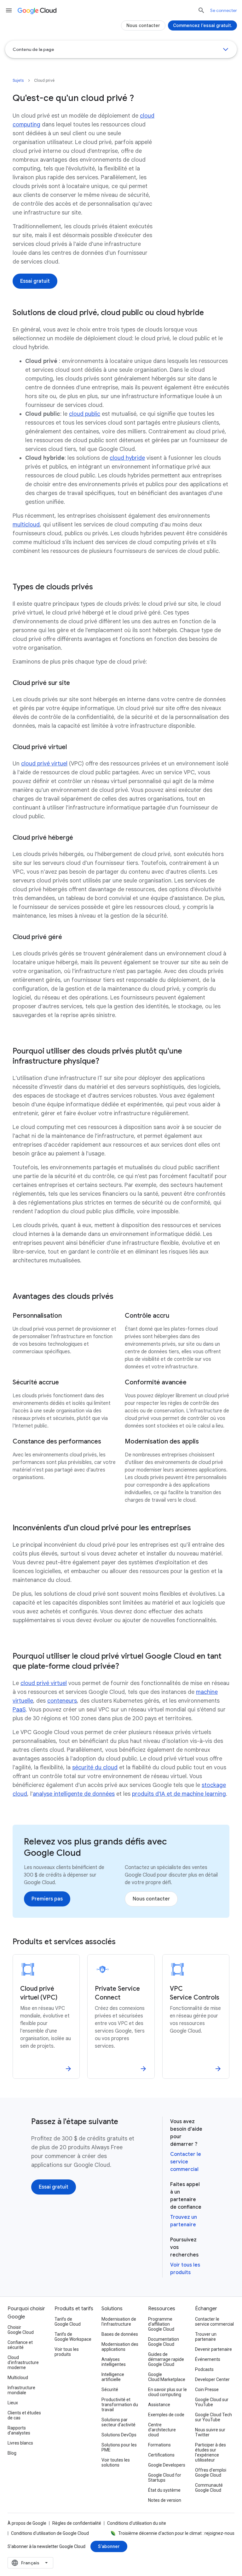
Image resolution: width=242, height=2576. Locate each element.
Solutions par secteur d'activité (118, 2422)
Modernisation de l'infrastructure (119, 2322)
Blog (12, 2453)
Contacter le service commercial (186, 2162)
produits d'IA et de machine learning (179, 1794)
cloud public (85, 414)
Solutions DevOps (119, 2435)
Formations (159, 2445)
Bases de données (120, 2334)
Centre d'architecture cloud (162, 2430)
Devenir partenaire (213, 2349)
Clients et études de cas (24, 2415)
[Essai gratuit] (35, 281)
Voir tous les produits (67, 2352)
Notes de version (165, 2500)
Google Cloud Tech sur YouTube (213, 2417)
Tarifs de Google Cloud (68, 2322)
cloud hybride (127, 458)
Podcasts (204, 2369)
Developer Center (212, 2379)
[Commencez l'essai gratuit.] (202, 25)
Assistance (159, 2405)
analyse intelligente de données (74, 1794)
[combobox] (30, 2563)
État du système (164, 2490)
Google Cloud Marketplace (167, 2377)
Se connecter (224, 10)
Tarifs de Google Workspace (73, 2337)
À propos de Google (27, 2523)
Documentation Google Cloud (164, 2342)
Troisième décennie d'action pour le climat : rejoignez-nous (176, 2533)
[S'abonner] (109, 2546)
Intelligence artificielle (113, 2377)
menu (9, 10)
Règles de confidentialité (77, 2523)
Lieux (13, 2403)
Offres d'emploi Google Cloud (211, 2473)
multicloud (26, 525)
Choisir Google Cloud (21, 2330)
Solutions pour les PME (119, 2447)
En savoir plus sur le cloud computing (167, 2392)
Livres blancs (20, 2443)
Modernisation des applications (120, 2347)
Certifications (161, 2455)
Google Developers (167, 2465)
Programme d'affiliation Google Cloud (161, 2324)
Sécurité (110, 2390)
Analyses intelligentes (114, 2362)
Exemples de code (166, 2415)
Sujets (18, 80)
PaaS (19, 1710)
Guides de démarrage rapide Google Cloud (166, 2359)
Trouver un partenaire (206, 2337)
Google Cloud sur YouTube (212, 2402)
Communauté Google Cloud (209, 2488)
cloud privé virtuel (44, 764)
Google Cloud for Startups (165, 2478)
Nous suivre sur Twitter (210, 2432)
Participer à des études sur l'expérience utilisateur (210, 2452)
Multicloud (18, 2378)
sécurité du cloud (95, 1767)
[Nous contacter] (151, 1899)
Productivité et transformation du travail (120, 2405)
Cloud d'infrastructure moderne (23, 2362)
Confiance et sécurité (20, 2345)
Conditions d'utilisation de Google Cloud (50, 2533)
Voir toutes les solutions (116, 2462)
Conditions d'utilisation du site (137, 2523)
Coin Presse (207, 2390)
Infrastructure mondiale (21, 2390)
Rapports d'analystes (19, 2430)
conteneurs (62, 1701)
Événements (208, 2359)
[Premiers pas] (47, 1899)
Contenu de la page (33, 49)
